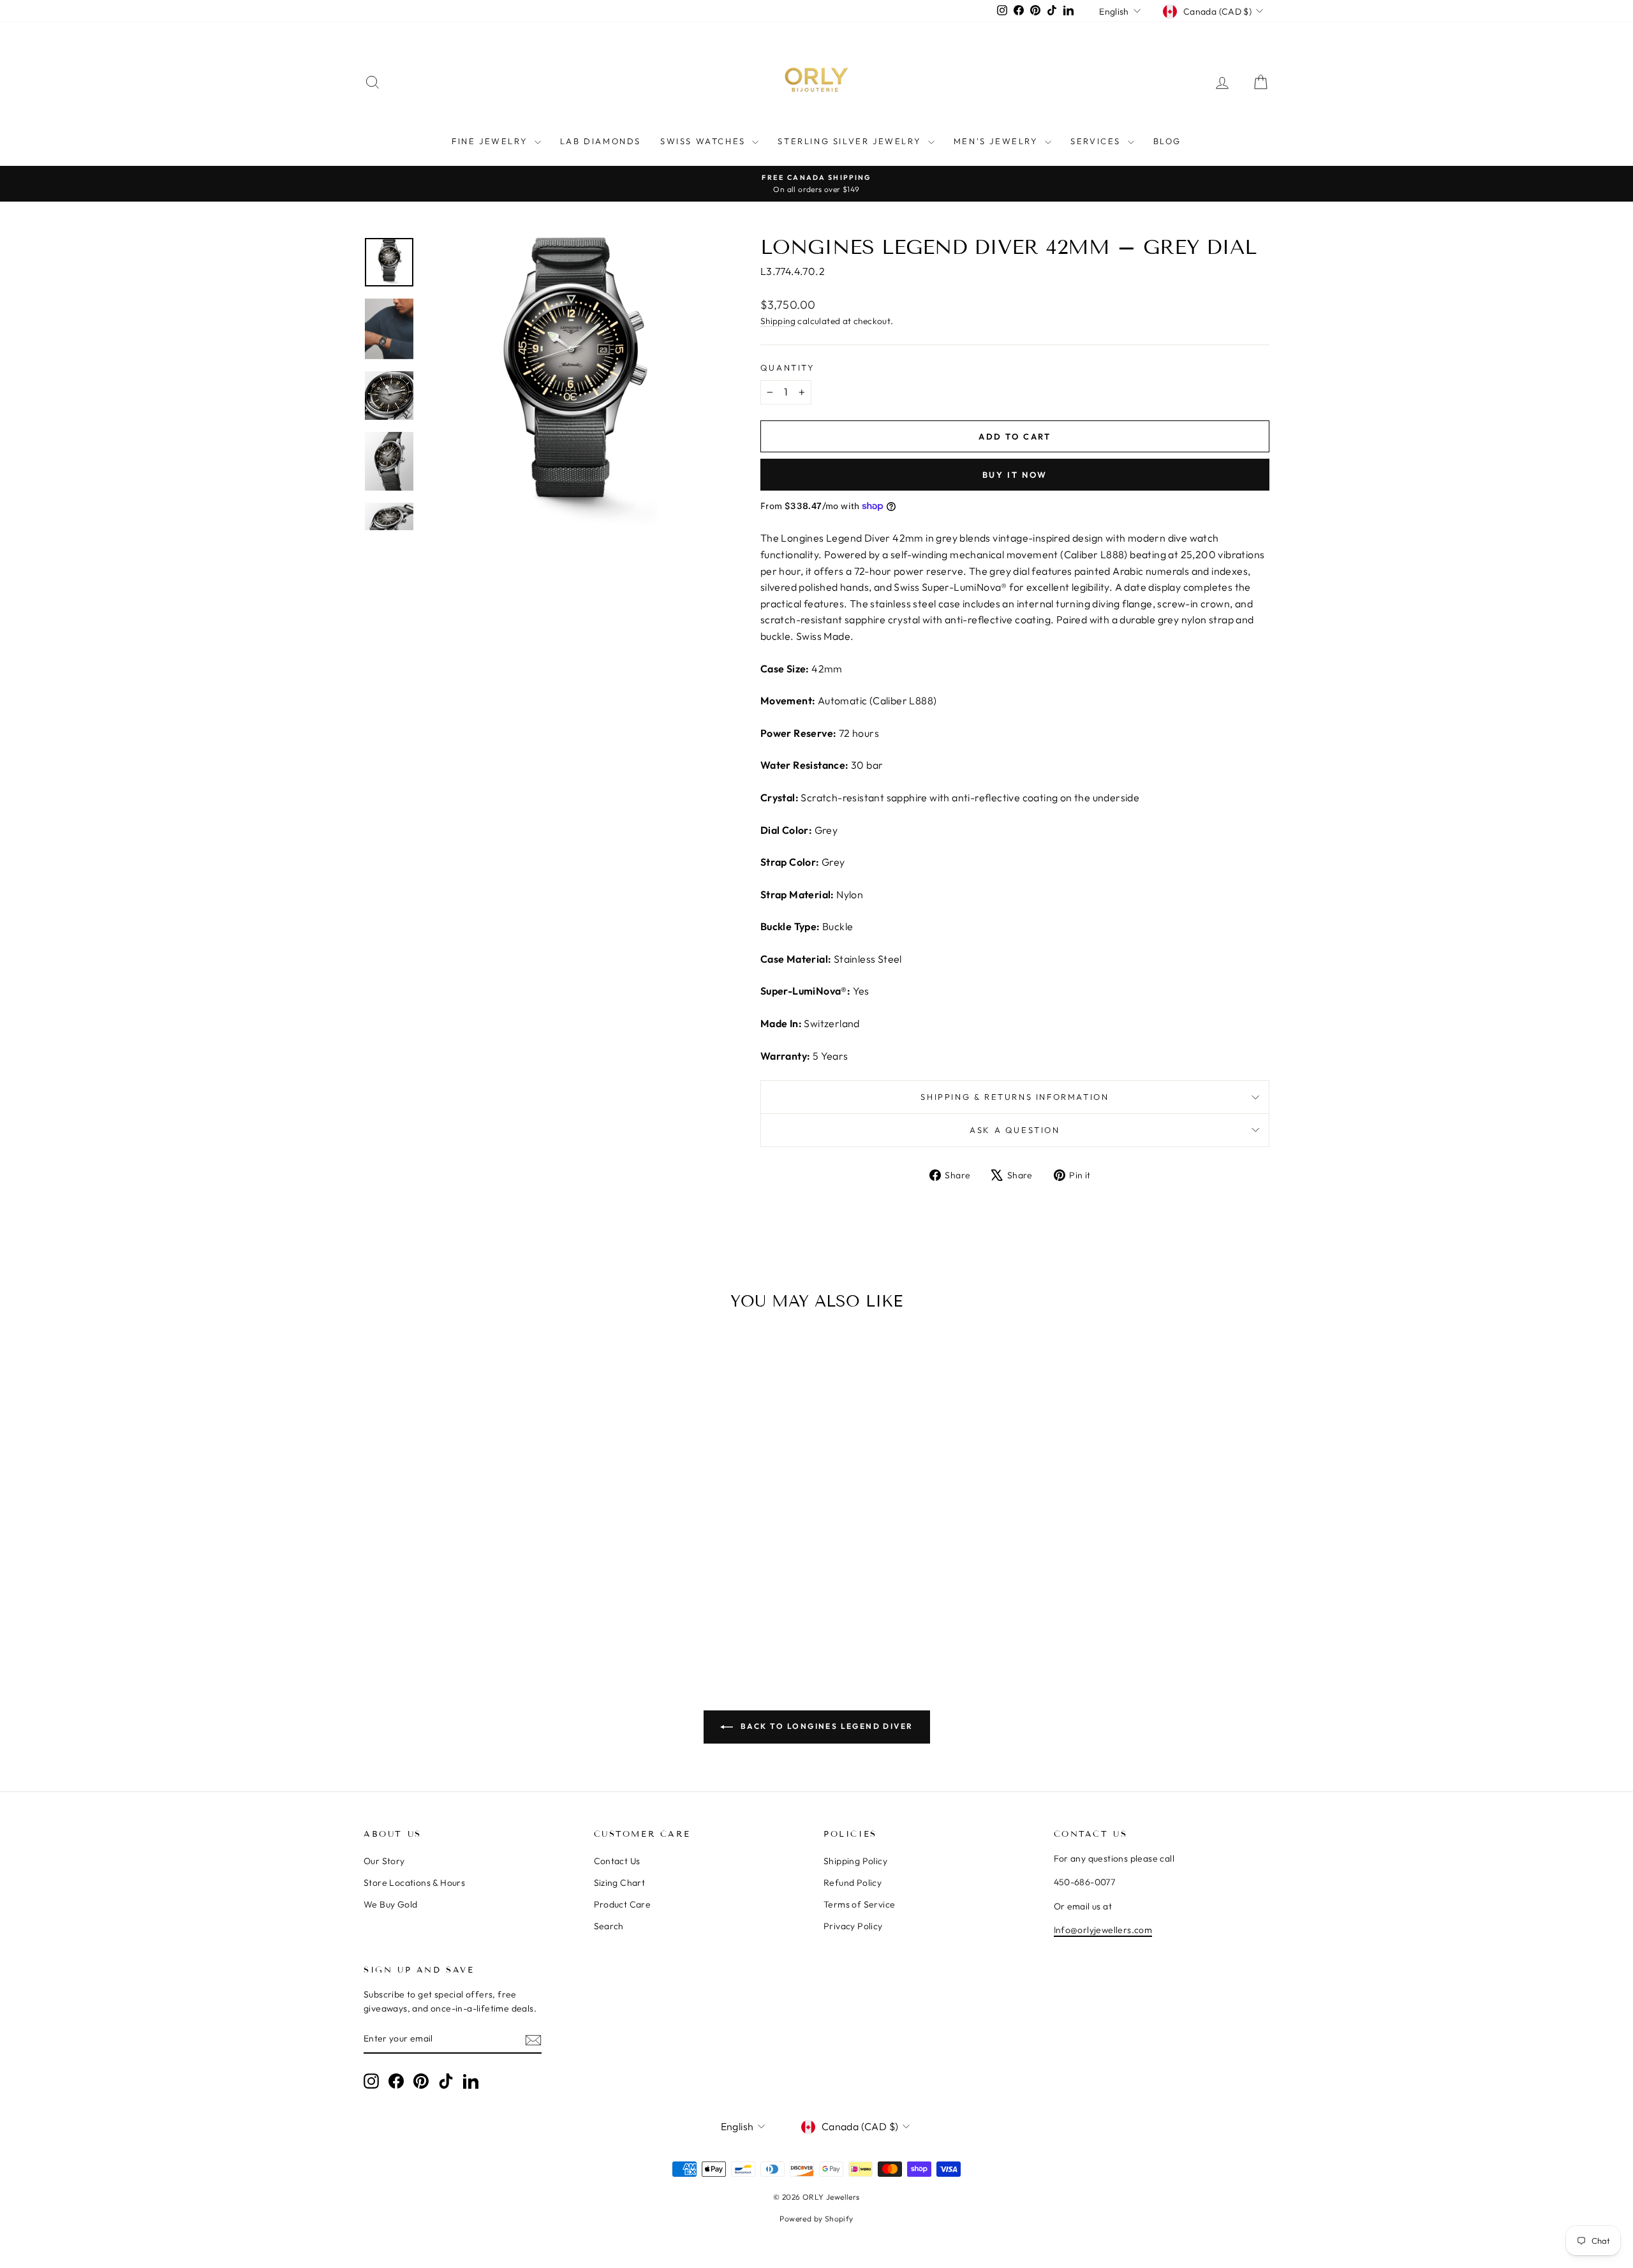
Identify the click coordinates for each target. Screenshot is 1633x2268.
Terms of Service (859, 1904)
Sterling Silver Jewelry (851, 141)
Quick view (472, 1543)
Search (609, 1926)
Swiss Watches (705, 141)
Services (1097, 141)
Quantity (788, 367)
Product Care (623, 1904)
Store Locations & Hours (414, 1883)
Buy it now (1015, 475)
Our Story (384, 1861)
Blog (1167, 141)
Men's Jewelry (998, 141)
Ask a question (1015, 1130)
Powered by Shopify (816, 2219)
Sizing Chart (620, 1883)
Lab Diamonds (601, 141)
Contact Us (617, 1861)
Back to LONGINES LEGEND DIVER (826, 1726)
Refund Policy (853, 1883)
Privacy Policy (853, 1926)
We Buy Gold (390, 1904)
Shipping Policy (855, 1861)
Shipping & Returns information (1015, 1097)
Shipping (778, 321)
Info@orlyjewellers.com (1103, 1930)
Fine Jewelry (491, 141)
